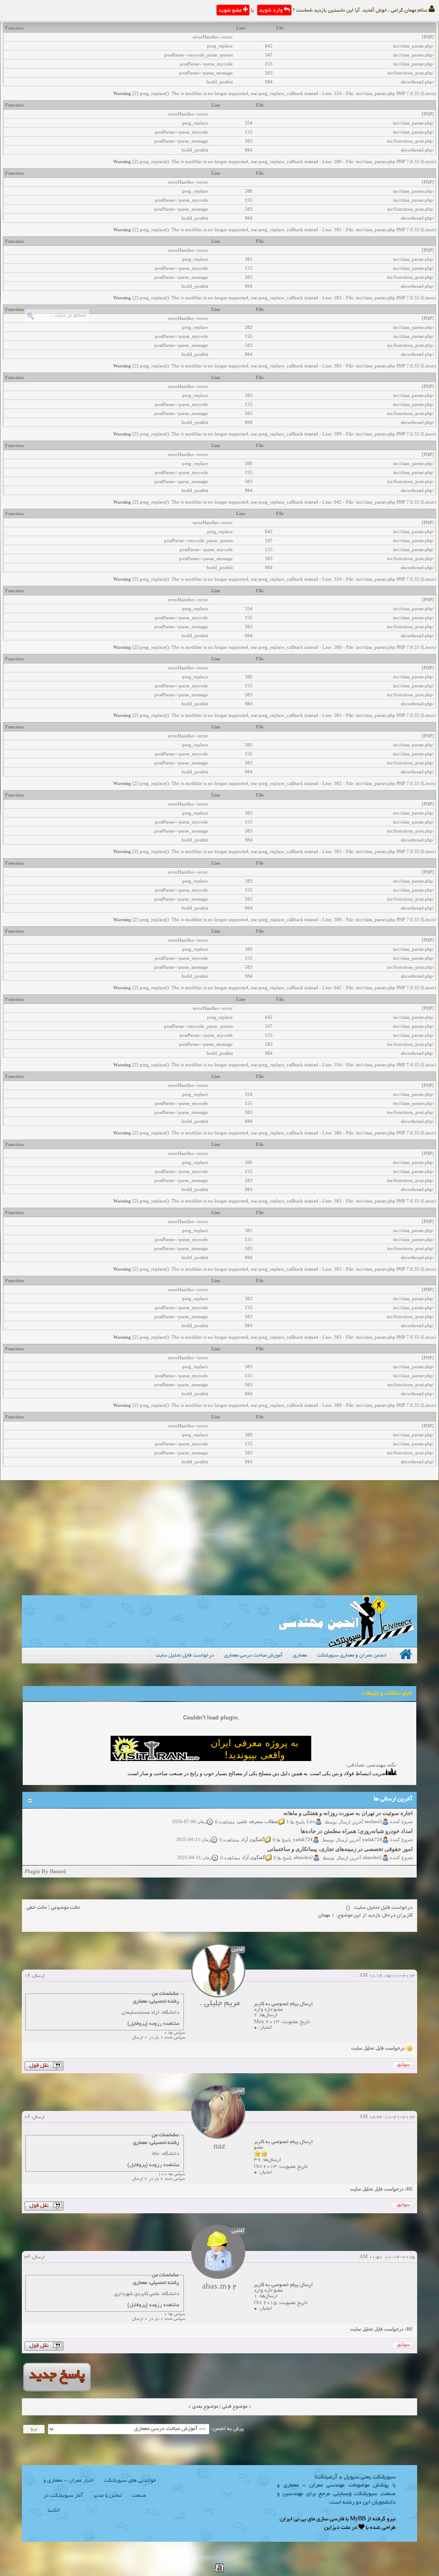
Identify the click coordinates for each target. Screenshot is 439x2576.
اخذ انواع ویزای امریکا (387, 1855)
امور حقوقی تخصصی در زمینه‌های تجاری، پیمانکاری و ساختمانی (340, 1837)
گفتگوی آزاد (253, 1827)
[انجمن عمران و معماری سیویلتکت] (346, 1645)
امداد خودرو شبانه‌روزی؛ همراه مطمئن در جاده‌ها (357, 1819)
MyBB (358, 2519)
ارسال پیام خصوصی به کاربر (283, 2004)
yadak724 (372, 1827)
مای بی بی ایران (298, 2519)
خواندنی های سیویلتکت (130, 2481)
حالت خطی (37, 1908)
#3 (27, 2257)
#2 (27, 2117)
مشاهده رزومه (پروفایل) (153, 2024)
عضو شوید (231, 11)
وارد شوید (271, 11)
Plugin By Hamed (45, 1871)
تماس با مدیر (107, 2496)
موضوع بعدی (205, 2407)
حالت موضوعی (66, 1908)
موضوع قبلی (235, 2407)
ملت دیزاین (337, 2528)
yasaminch (371, 1863)
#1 (27, 1976)
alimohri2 (372, 1845)
